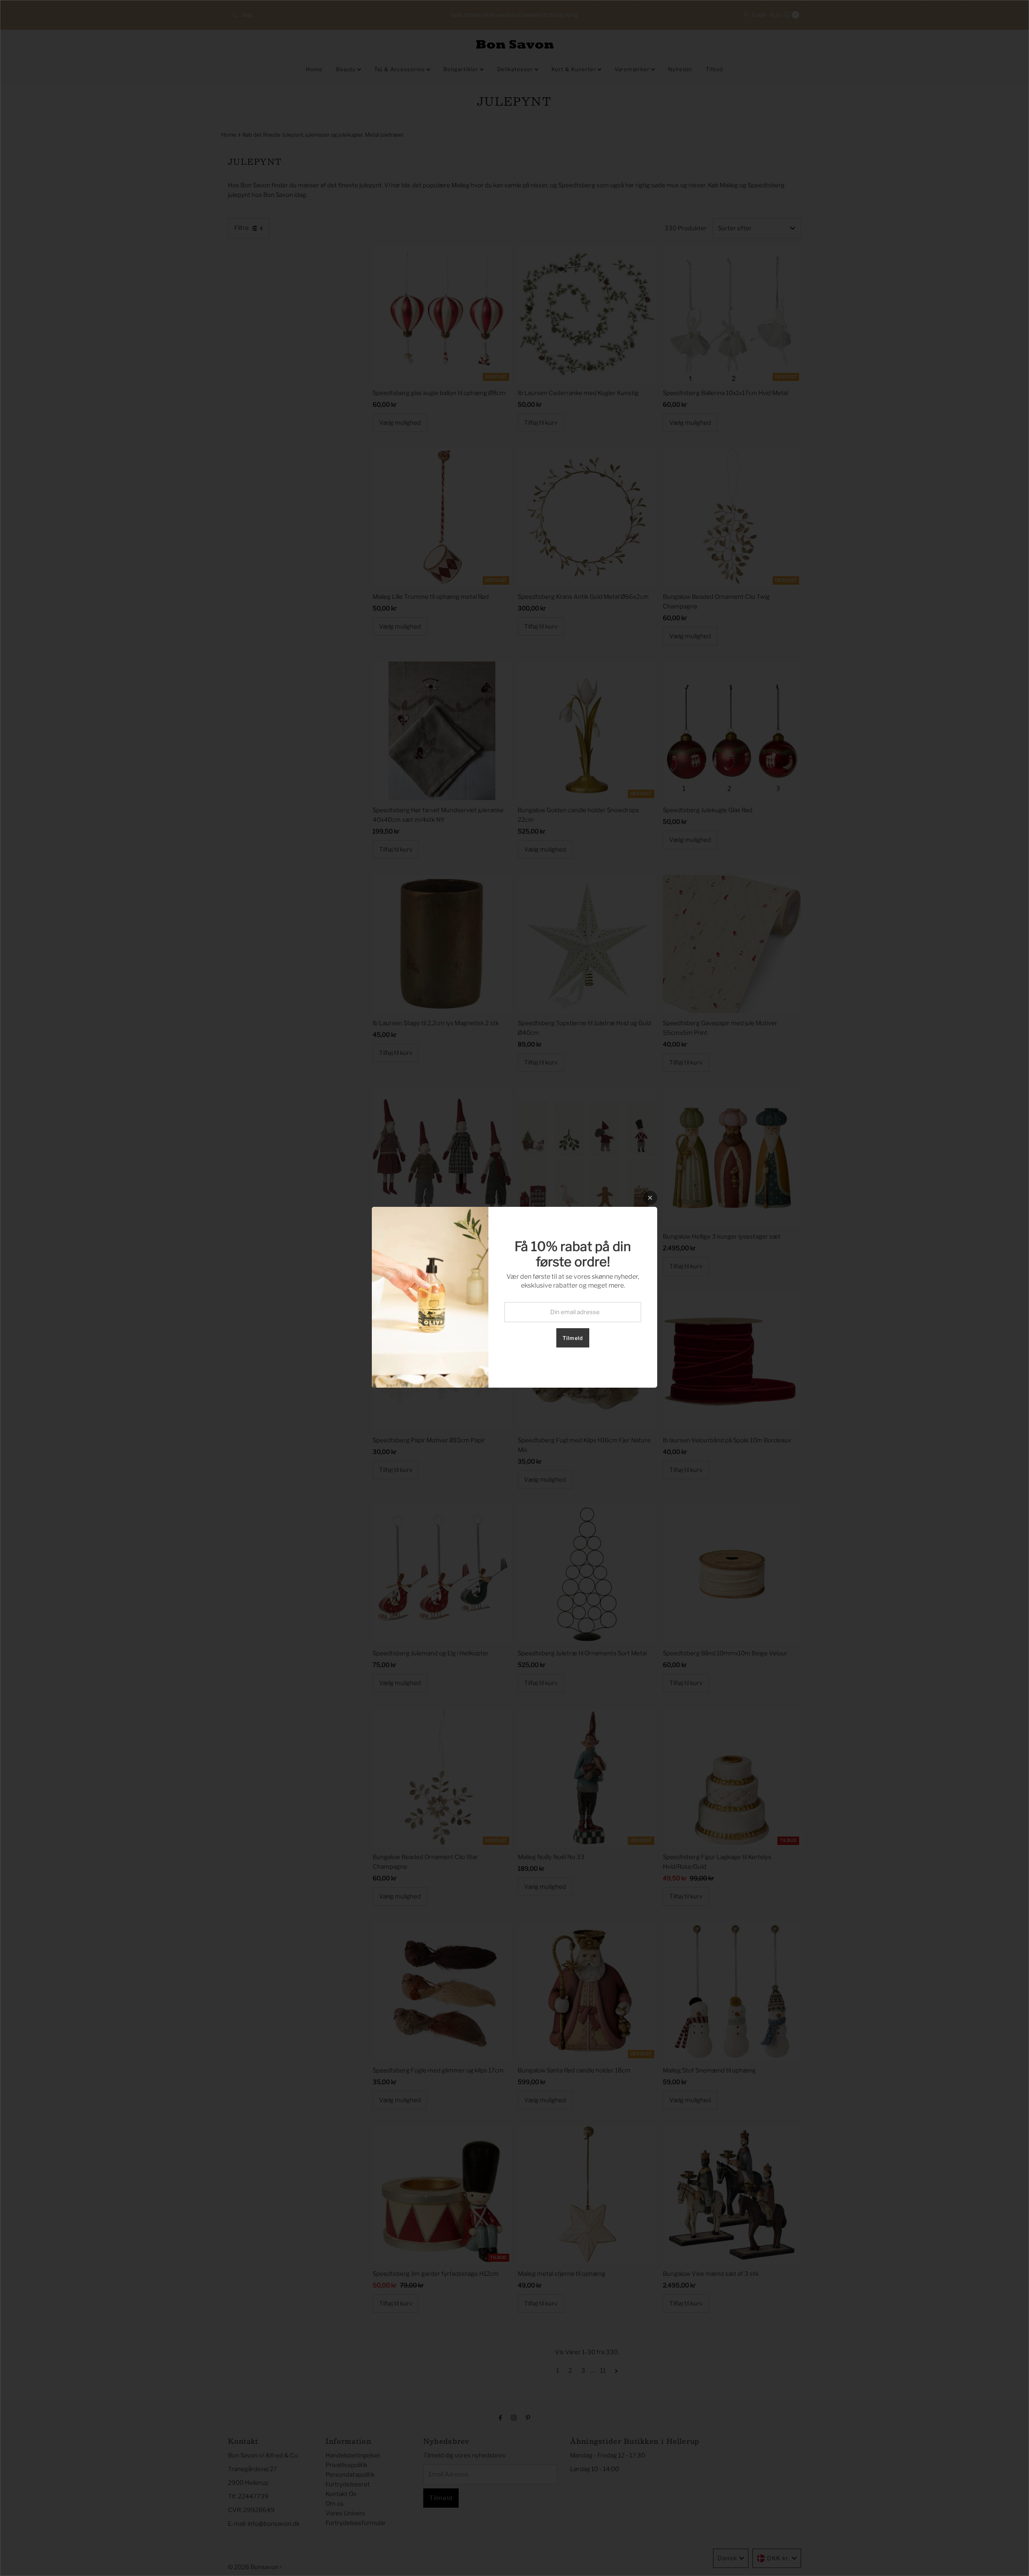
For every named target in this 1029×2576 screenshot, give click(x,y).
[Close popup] (650, 1198)
